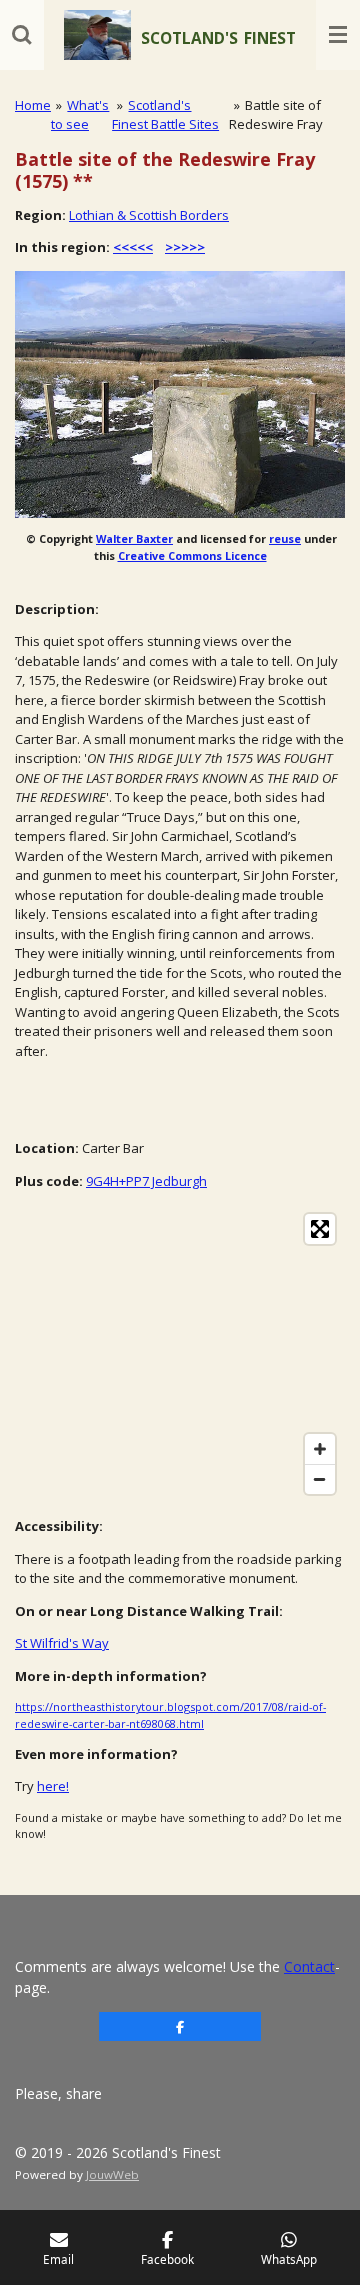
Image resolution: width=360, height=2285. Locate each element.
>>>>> (185, 247)
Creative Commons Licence (192, 555)
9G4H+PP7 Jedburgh (146, 1181)
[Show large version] (180, 395)
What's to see (80, 115)
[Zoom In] (320, 1449)
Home (33, 105)
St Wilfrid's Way (62, 1643)
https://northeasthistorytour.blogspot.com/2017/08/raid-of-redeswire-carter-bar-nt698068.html (170, 1714)
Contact (309, 1966)
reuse (285, 538)
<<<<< (133, 247)
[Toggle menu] (338, 35)
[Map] (180, 1354)
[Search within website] (22, 35)
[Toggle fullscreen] (320, 1229)
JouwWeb (112, 2174)
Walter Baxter (134, 538)
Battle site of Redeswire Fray (276, 115)
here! (53, 1786)
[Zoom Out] (320, 1479)
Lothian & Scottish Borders (149, 215)
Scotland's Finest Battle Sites (165, 115)
